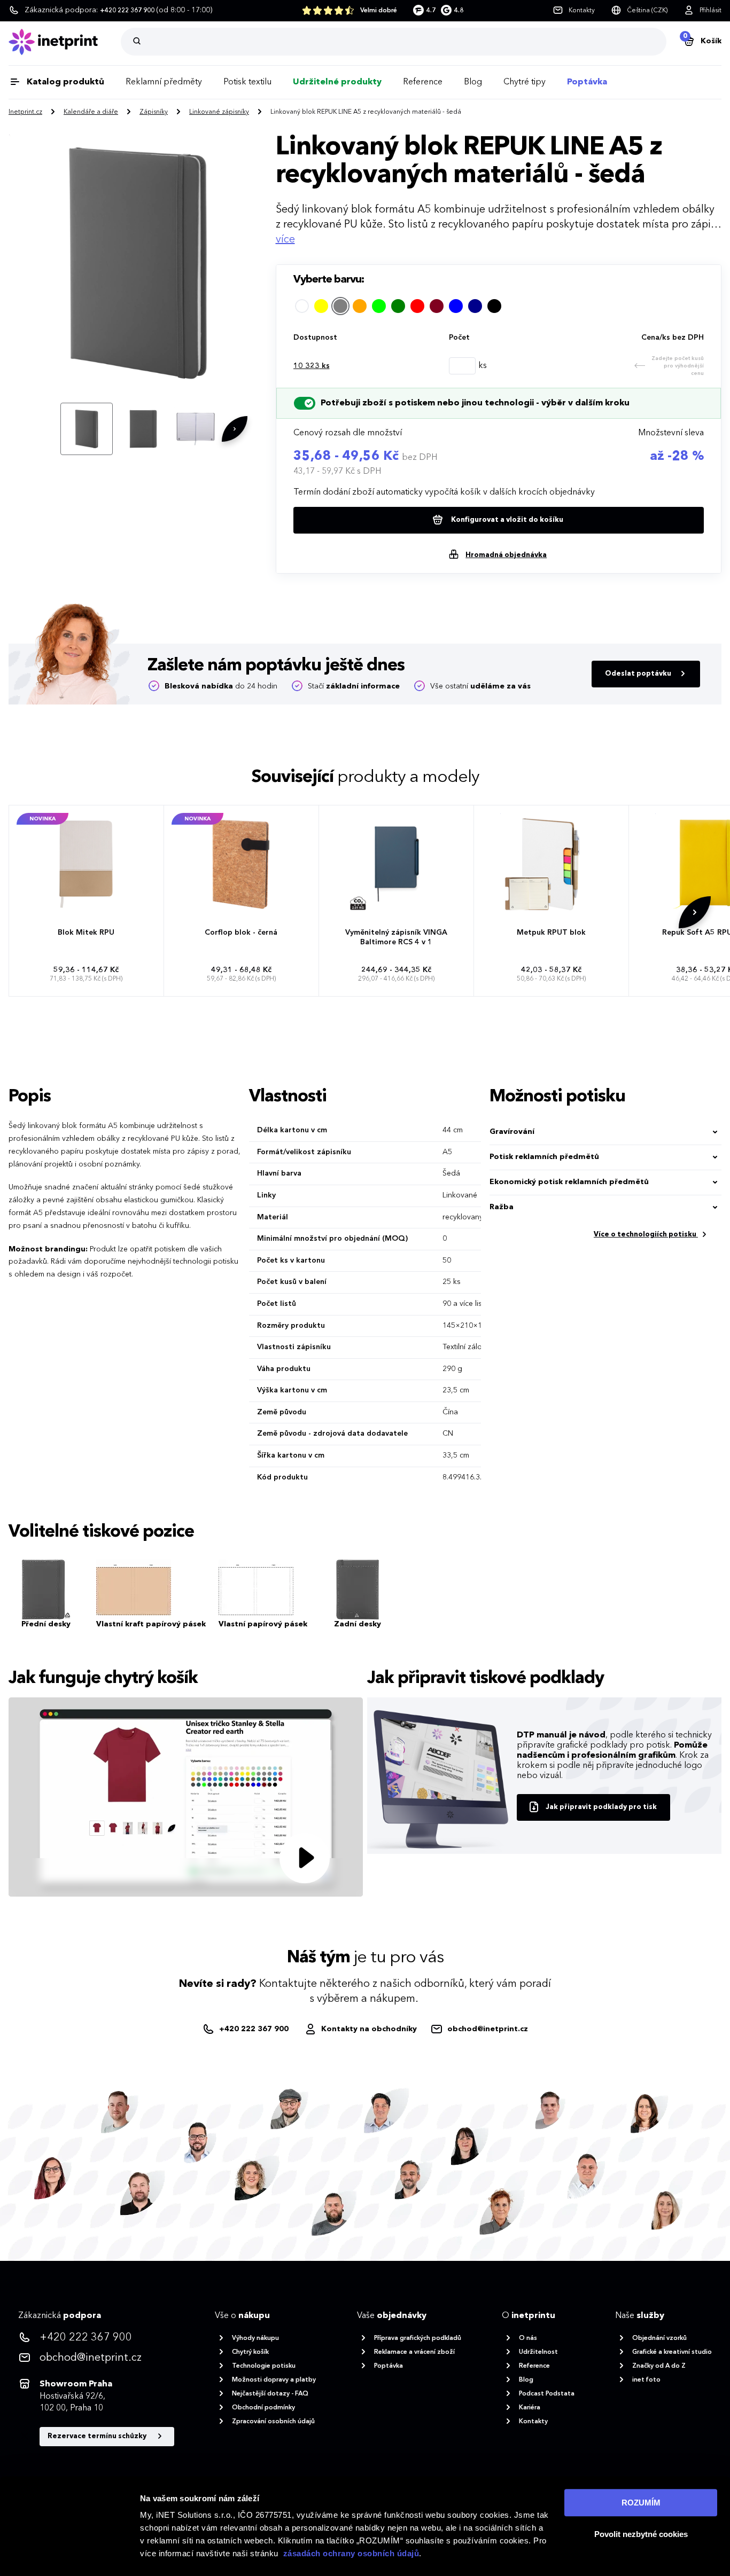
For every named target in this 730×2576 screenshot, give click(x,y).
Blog (473, 82)
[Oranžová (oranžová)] (360, 306)
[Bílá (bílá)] (302, 306)
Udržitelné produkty (337, 82)
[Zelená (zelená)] (398, 306)
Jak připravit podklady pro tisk (601, 1807)
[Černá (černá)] (494, 306)
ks (312, 366)
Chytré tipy (525, 82)
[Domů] (65, 42)
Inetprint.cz (25, 112)
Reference (423, 82)
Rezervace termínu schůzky (98, 2436)
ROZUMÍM (641, 2503)
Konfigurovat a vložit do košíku (506, 520)
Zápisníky (154, 112)
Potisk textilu (247, 82)
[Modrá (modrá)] (456, 306)
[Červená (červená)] (417, 306)
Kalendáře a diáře (91, 112)
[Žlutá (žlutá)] (321, 306)
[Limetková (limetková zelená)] (379, 306)
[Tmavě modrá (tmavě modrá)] (475, 306)
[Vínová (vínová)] (437, 306)
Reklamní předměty (164, 82)
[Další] (235, 429)
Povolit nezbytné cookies (641, 2534)
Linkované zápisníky (219, 112)
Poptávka (587, 82)
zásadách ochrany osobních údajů (351, 2553)
